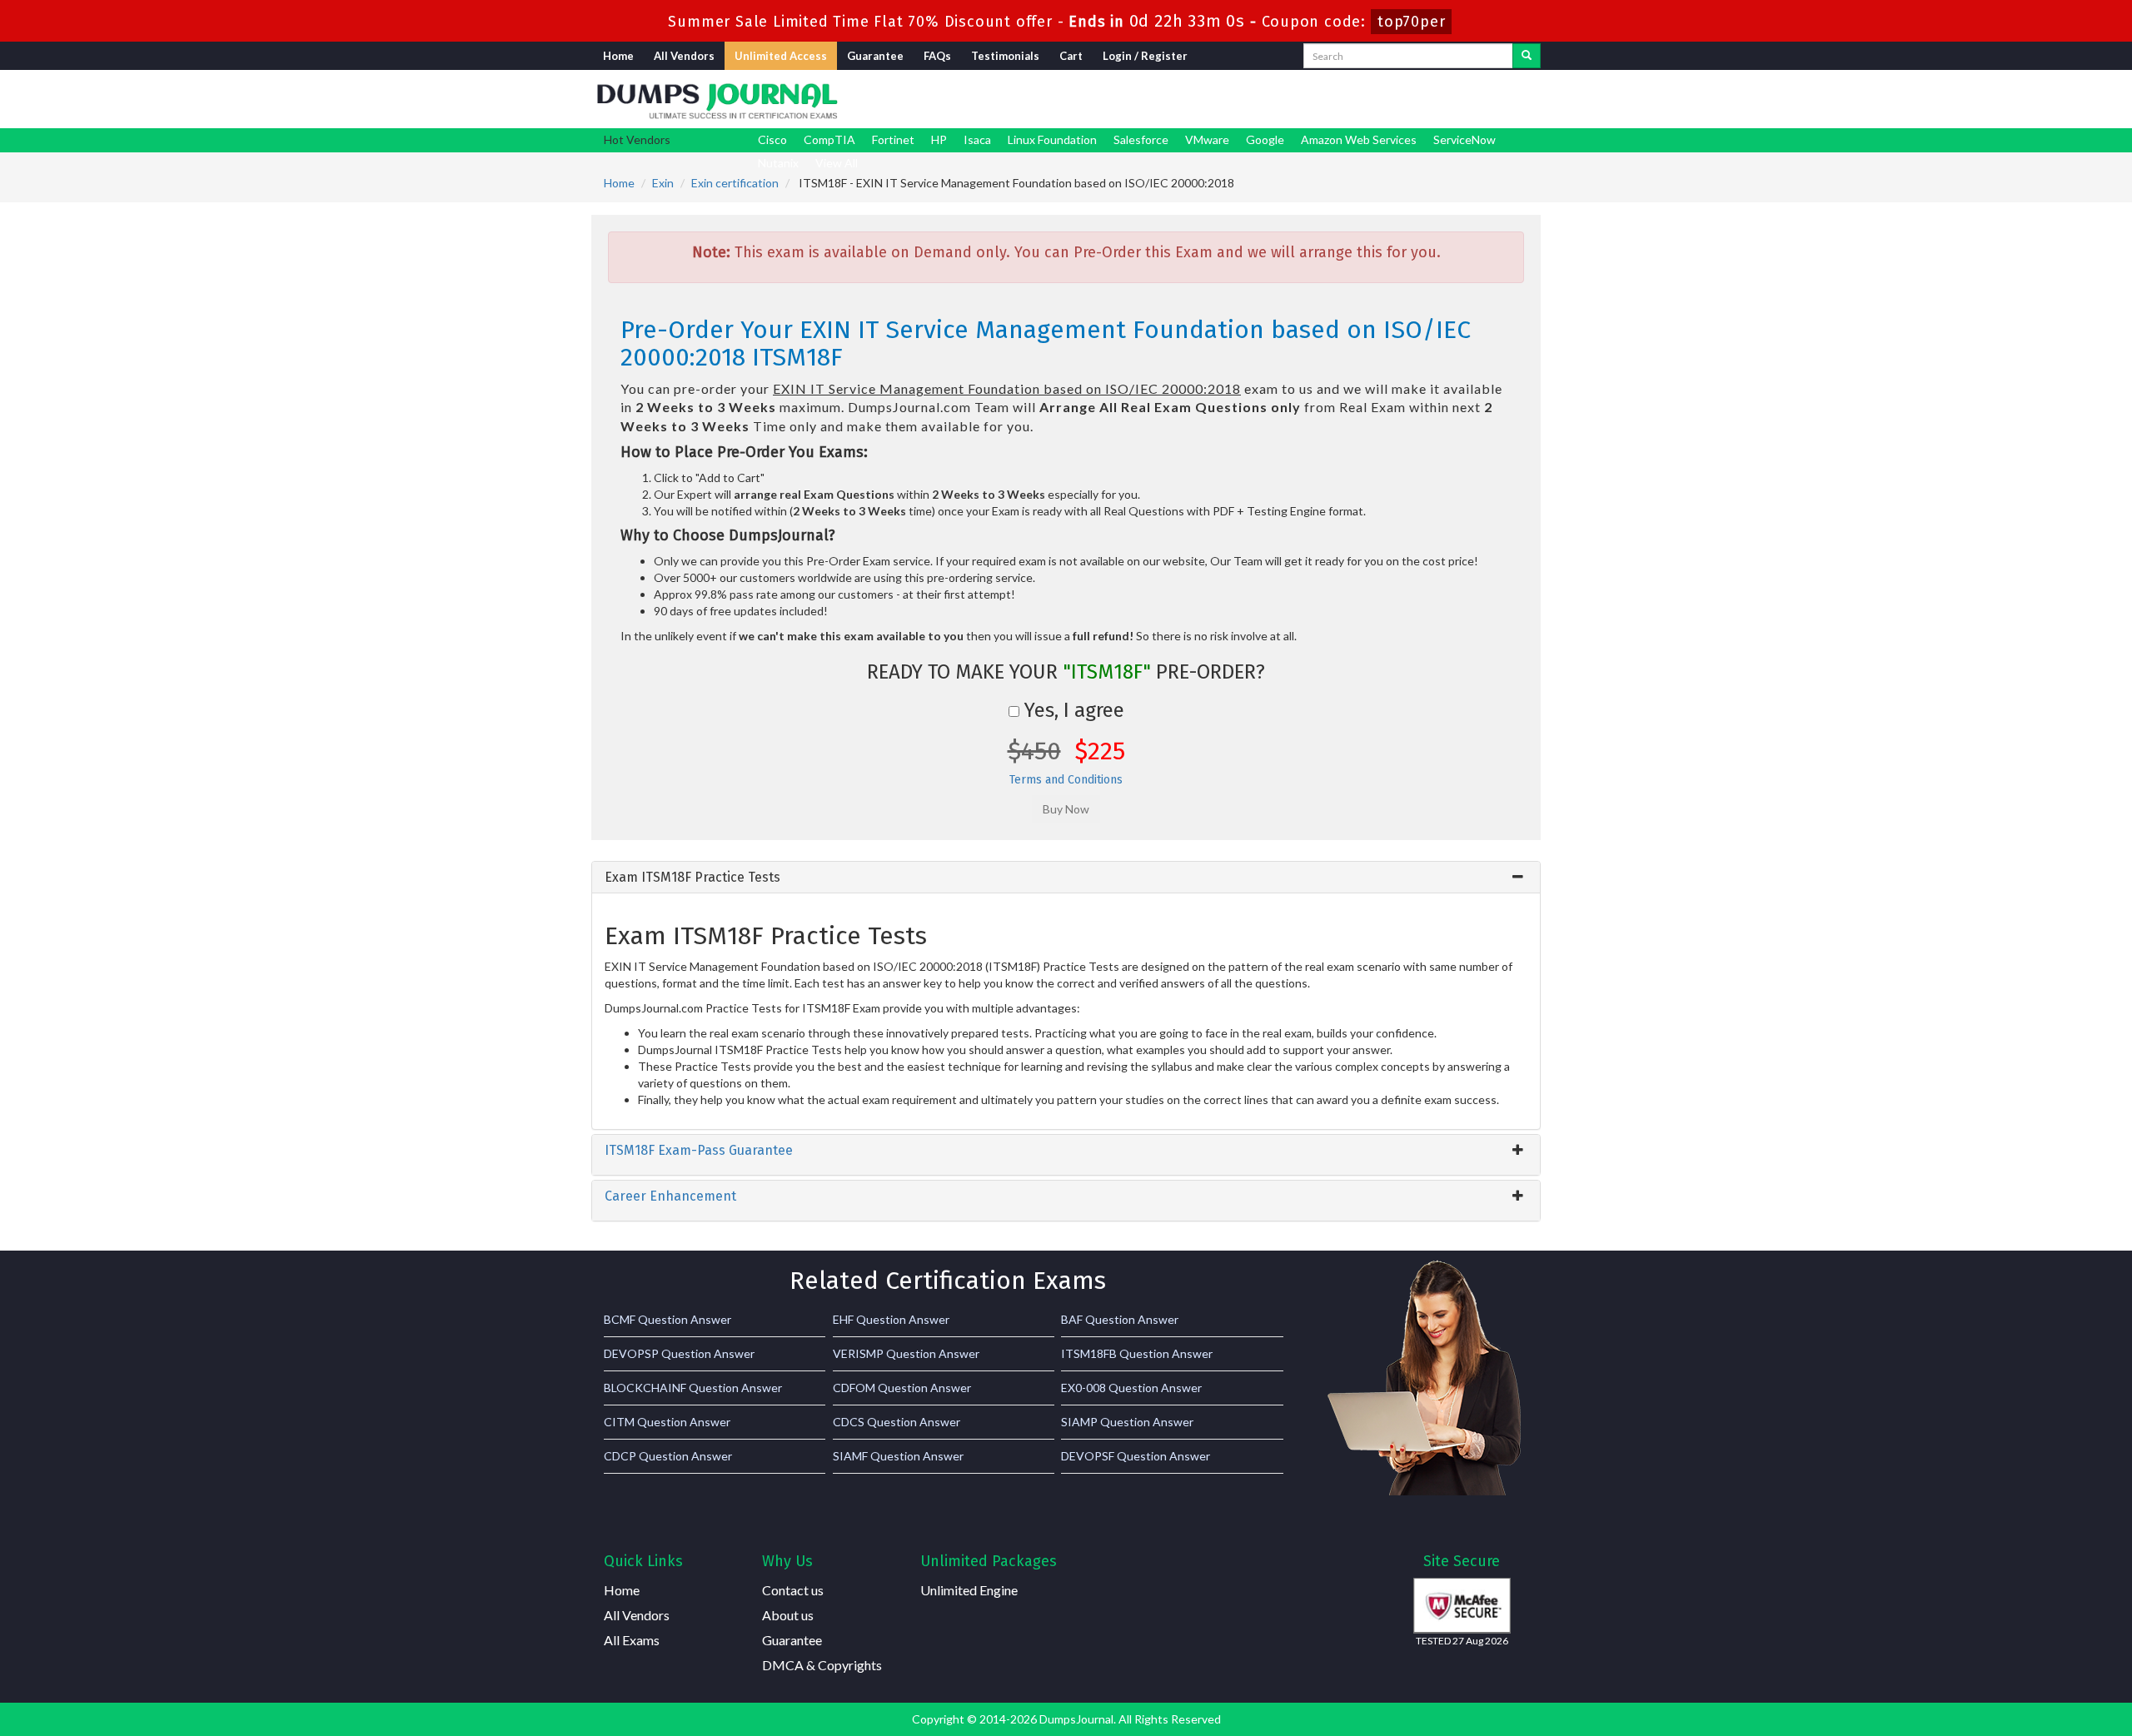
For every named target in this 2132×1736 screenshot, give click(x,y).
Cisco (772, 139)
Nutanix (778, 163)
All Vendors (684, 56)
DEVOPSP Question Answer (679, 1353)
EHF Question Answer (891, 1319)
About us (788, 1615)
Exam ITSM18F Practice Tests (692, 877)
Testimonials (1005, 56)
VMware (1207, 139)
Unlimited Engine (969, 1590)
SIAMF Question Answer (898, 1456)
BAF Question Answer (1120, 1319)
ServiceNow (1465, 139)
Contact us (793, 1590)
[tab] (1066, 878)
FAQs (937, 56)
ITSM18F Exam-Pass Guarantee (699, 1150)
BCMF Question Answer (667, 1319)
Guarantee (875, 56)
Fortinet (893, 139)
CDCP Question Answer (668, 1456)
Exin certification (735, 183)
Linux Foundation (1052, 139)
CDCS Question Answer (897, 1422)
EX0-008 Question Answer (1131, 1388)
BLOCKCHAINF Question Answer (693, 1388)
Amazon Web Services (1359, 139)
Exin (663, 183)
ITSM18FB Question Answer (1137, 1353)
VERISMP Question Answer (906, 1353)
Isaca (977, 139)
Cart (1071, 56)
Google (1265, 139)
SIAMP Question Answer (1127, 1422)
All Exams (632, 1640)
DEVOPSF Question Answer (1136, 1456)
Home (618, 56)
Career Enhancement (670, 1196)
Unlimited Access (781, 56)
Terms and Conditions (1066, 780)
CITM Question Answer (667, 1422)
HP (939, 139)
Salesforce (1141, 139)
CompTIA (829, 139)
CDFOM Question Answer (902, 1388)
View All (837, 163)
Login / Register (1145, 56)
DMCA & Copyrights (822, 1665)
